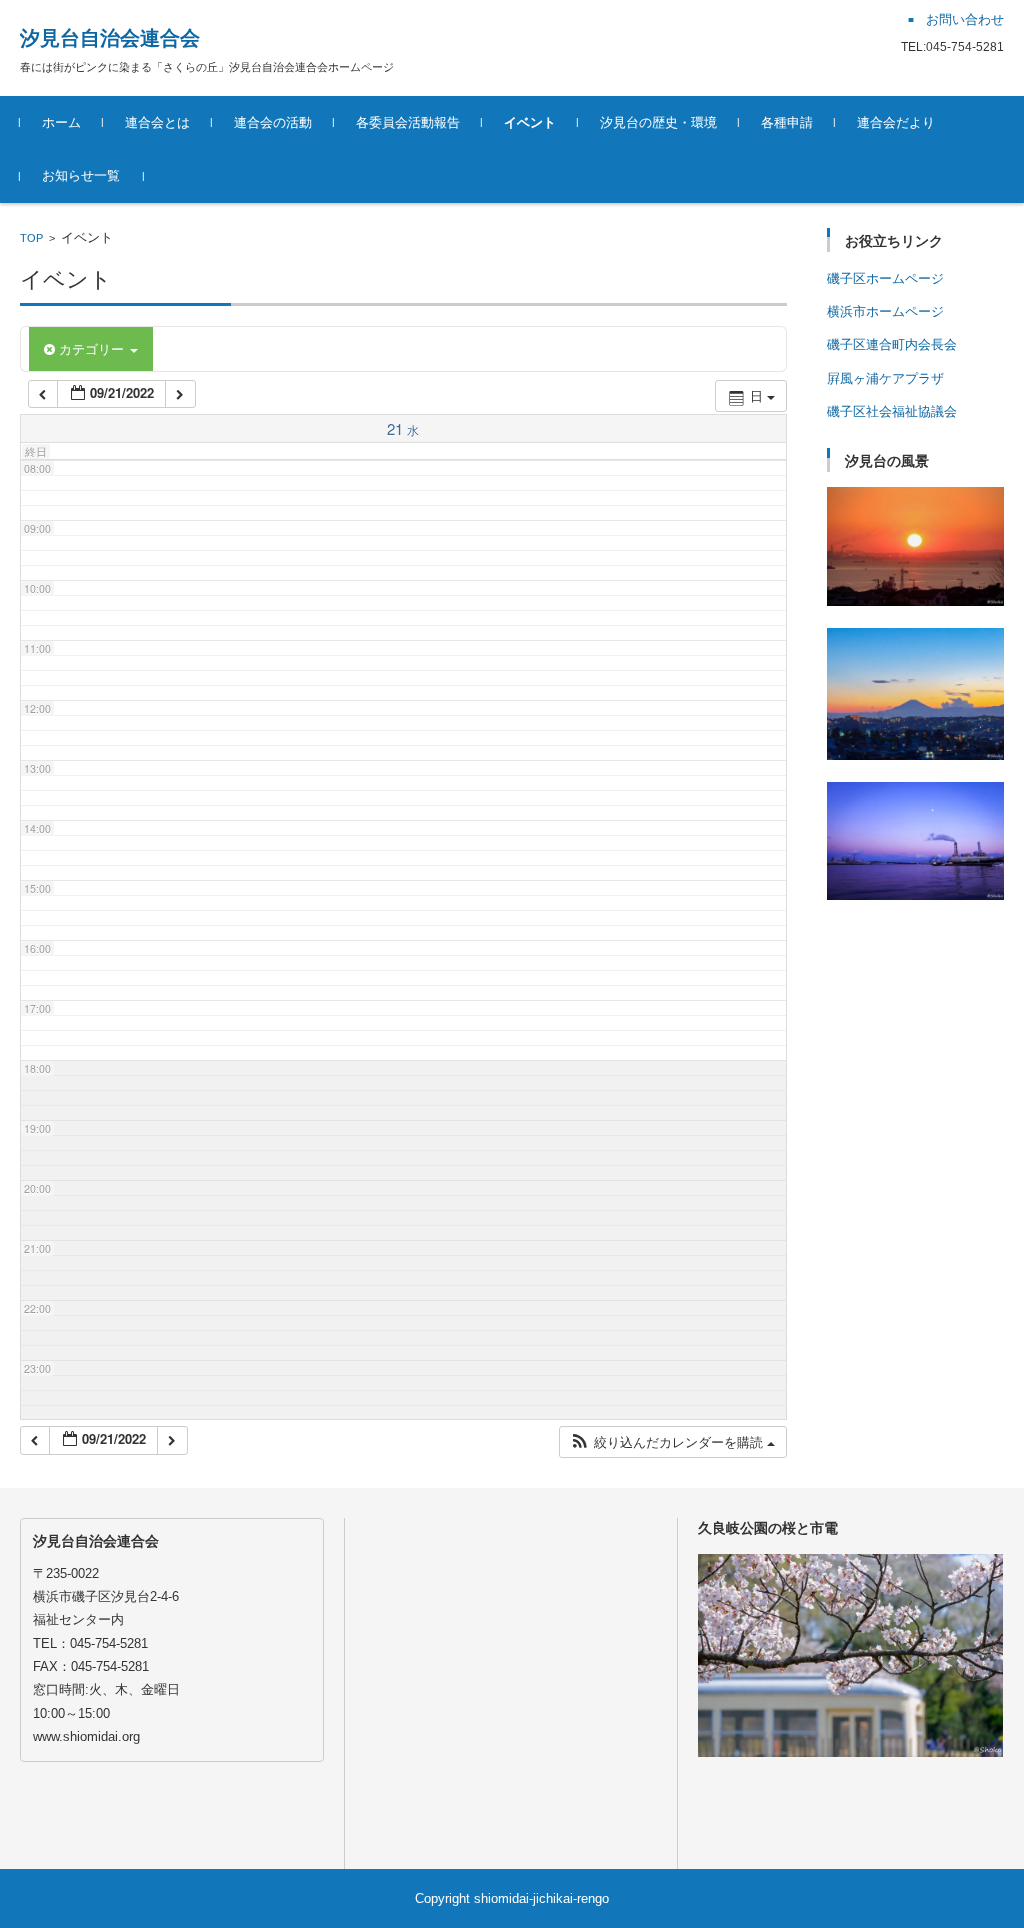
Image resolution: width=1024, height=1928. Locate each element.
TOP (31, 238)
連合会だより (896, 122)
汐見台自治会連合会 (110, 38)
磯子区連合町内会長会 (892, 344)
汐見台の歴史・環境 (658, 122)
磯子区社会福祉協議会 (892, 411)
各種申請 (787, 122)
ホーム (61, 122)
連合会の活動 (273, 122)
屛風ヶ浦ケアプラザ (885, 378)
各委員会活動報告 (408, 122)
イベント (530, 122)
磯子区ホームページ (885, 278)
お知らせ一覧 (81, 175)
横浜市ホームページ (885, 311)
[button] (672, 1442)
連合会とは (157, 122)
